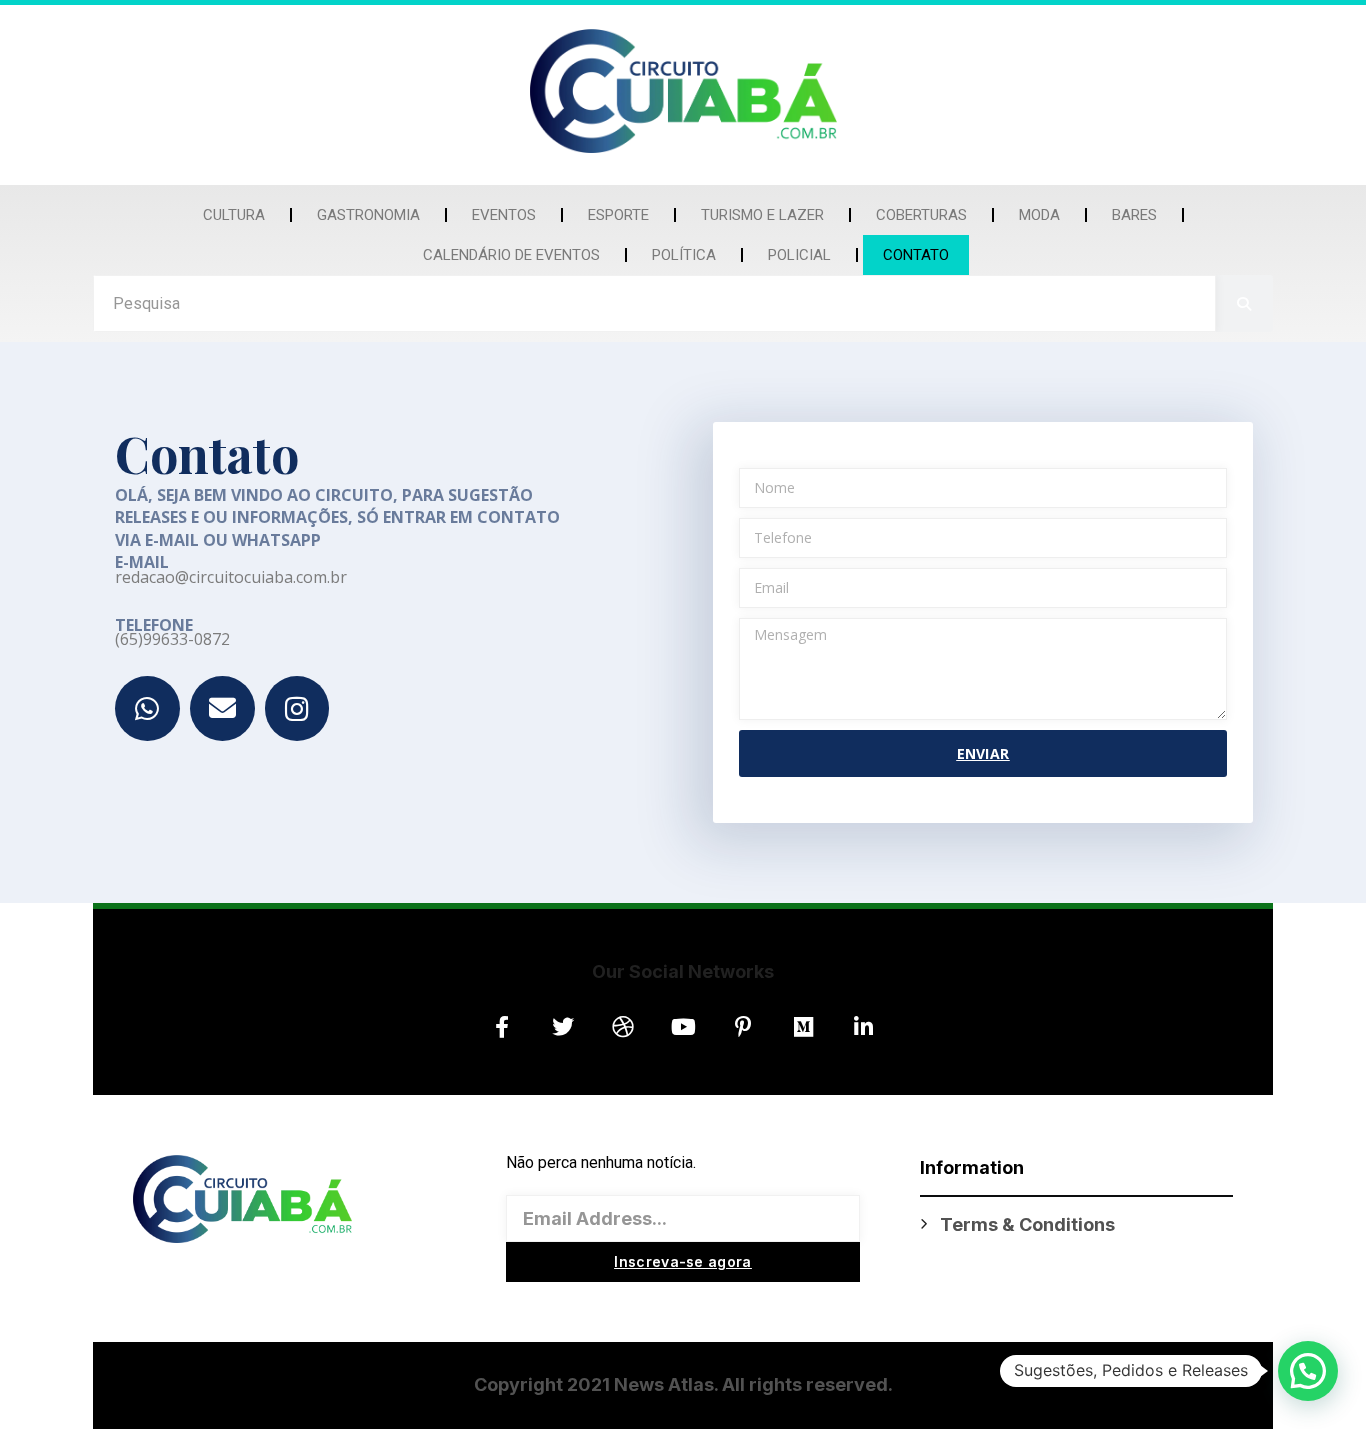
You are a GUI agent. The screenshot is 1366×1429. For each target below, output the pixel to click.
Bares (1134, 215)
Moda (1039, 215)
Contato (916, 255)
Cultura (234, 215)
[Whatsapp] (147, 708)
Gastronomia (368, 215)
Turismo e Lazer (762, 215)
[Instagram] (297, 708)
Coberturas (921, 215)
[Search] (1244, 303)
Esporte (618, 215)
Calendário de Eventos (511, 255)
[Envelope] (222, 708)
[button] (1308, 1371)
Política (684, 255)
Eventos (504, 215)
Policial (799, 255)
